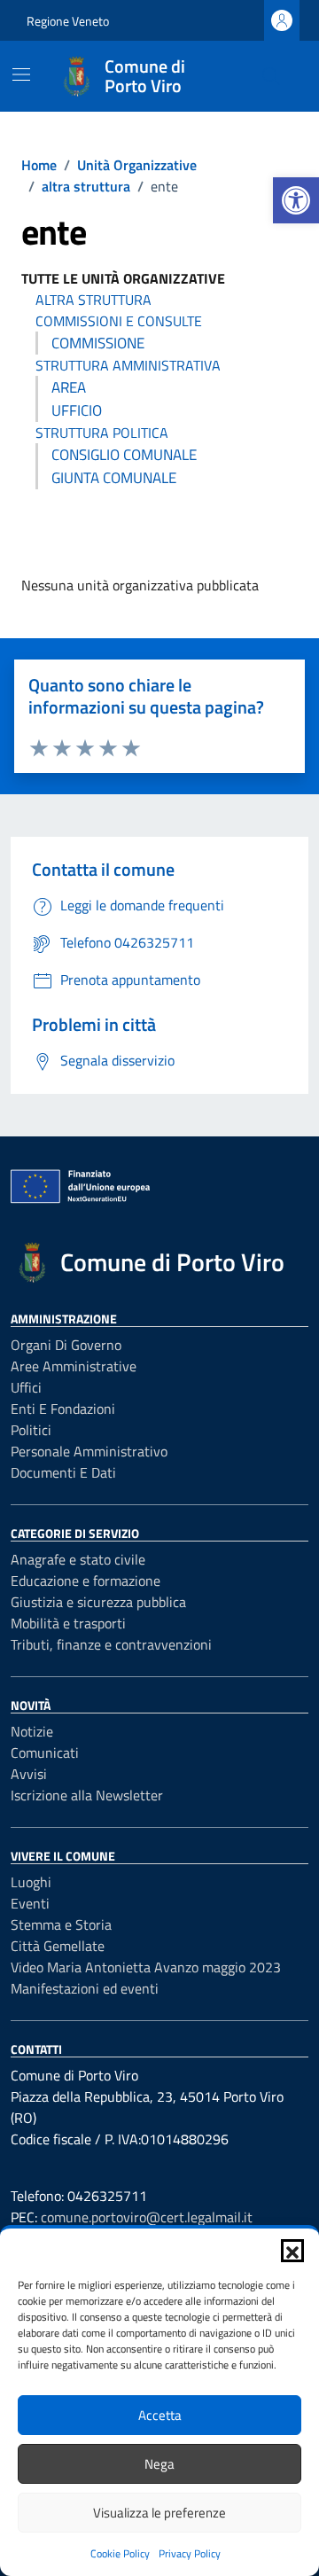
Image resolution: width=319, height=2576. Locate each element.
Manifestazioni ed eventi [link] (85, 1988)
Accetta (160, 2415)
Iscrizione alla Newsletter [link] (87, 1795)
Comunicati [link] (45, 1752)
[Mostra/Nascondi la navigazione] (21, 74)
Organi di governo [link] (66, 1345)
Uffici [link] (26, 1387)
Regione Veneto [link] (68, 21)
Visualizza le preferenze (159, 2513)
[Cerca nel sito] (271, 76)
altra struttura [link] (93, 300)
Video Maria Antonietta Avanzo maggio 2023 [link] (146, 1967)
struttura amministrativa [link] (128, 365)
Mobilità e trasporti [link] (68, 1623)
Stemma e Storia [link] (61, 1924)
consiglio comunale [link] (124, 455)
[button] (292, 2251)
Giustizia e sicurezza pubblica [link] (98, 1602)
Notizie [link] (32, 1731)
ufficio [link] (77, 410)
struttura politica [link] (102, 433)
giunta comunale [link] (114, 478)
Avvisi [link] (29, 1774)
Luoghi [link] (31, 1882)
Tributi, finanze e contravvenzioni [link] (111, 1644)
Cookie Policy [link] (120, 2553)
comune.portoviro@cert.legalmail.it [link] (147, 2217)
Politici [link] (31, 1430)
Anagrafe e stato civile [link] (78, 1559)
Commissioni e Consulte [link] (119, 321)
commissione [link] (98, 343)
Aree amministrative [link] (74, 1366)
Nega (159, 2464)
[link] (296, 200)
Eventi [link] (30, 1903)
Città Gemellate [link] (58, 1946)
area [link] (69, 387)
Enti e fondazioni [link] (63, 1409)
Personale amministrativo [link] (89, 1451)
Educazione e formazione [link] (86, 1581)
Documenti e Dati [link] (63, 1472)
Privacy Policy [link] (190, 2553)
